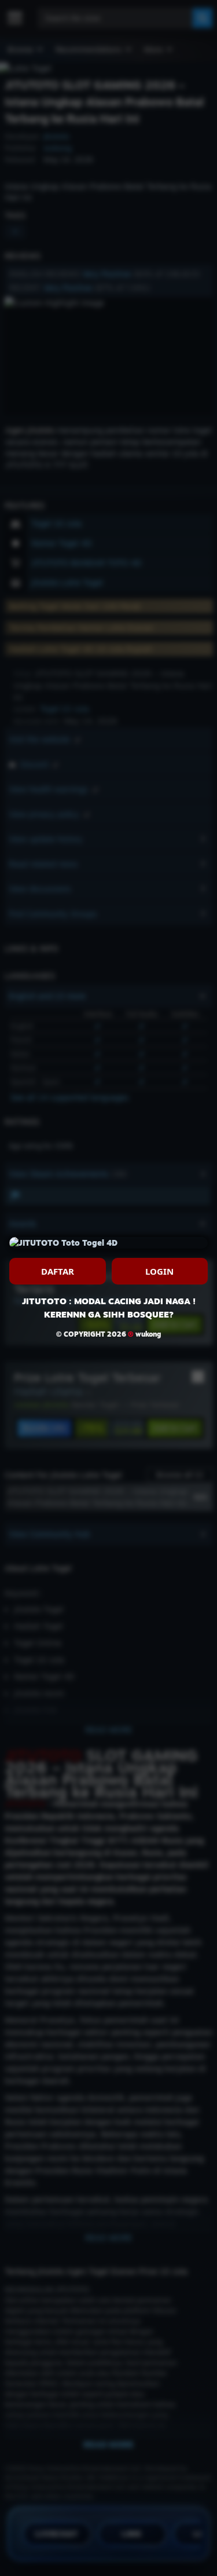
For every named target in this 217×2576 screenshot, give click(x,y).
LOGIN (159, 1271)
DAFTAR (58, 1271)
